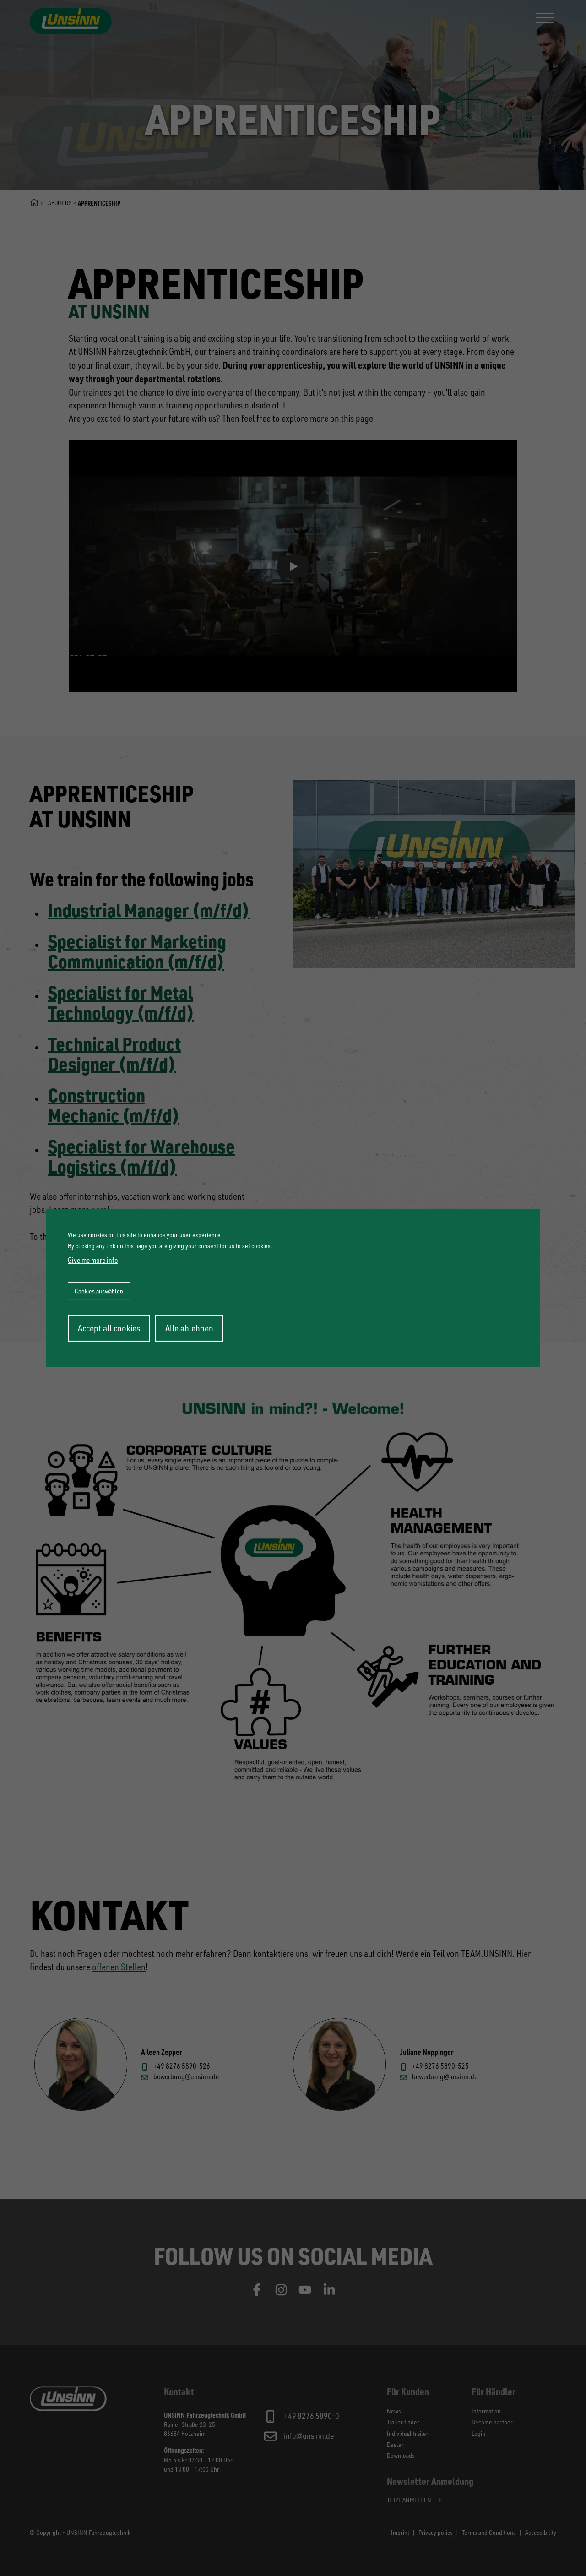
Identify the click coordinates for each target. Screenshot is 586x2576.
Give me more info (93, 1260)
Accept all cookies (109, 1328)
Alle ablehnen (189, 1328)
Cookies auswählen (99, 1291)
